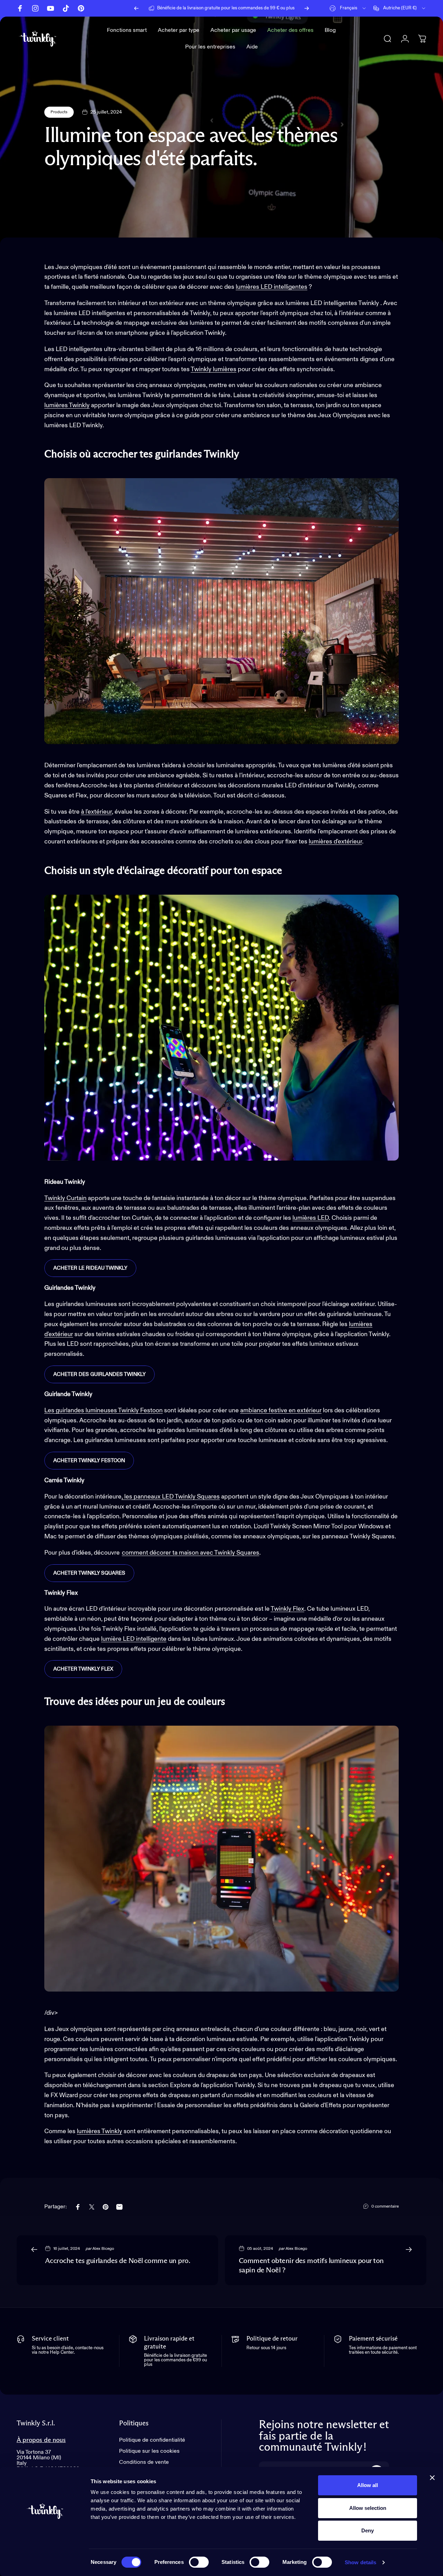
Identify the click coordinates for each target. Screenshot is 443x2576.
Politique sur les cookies (149, 2451)
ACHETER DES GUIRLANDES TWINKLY (100, 1374)
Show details (360, 2562)
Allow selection (368, 2508)
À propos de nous (41, 2440)
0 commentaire (385, 2207)
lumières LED (311, 1218)
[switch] (199, 2562)
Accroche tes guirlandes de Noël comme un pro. (117, 2261)
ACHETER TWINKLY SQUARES (89, 1573)
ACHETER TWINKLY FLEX (83, 1669)
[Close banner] (432, 2478)
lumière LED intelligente (134, 1639)
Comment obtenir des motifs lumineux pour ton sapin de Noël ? (311, 2266)
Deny (368, 2530)
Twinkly (201, 369)
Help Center (270, 8)
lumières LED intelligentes (272, 287)
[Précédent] (136, 8)
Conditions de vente (144, 2462)
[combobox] (348, 8)
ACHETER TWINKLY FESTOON (89, 1461)
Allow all (368, 2485)
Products (59, 112)
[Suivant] (307, 8)
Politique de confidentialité (152, 2440)
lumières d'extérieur (335, 842)
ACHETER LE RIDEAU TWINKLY (90, 1268)
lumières (225, 369)
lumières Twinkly (67, 405)
